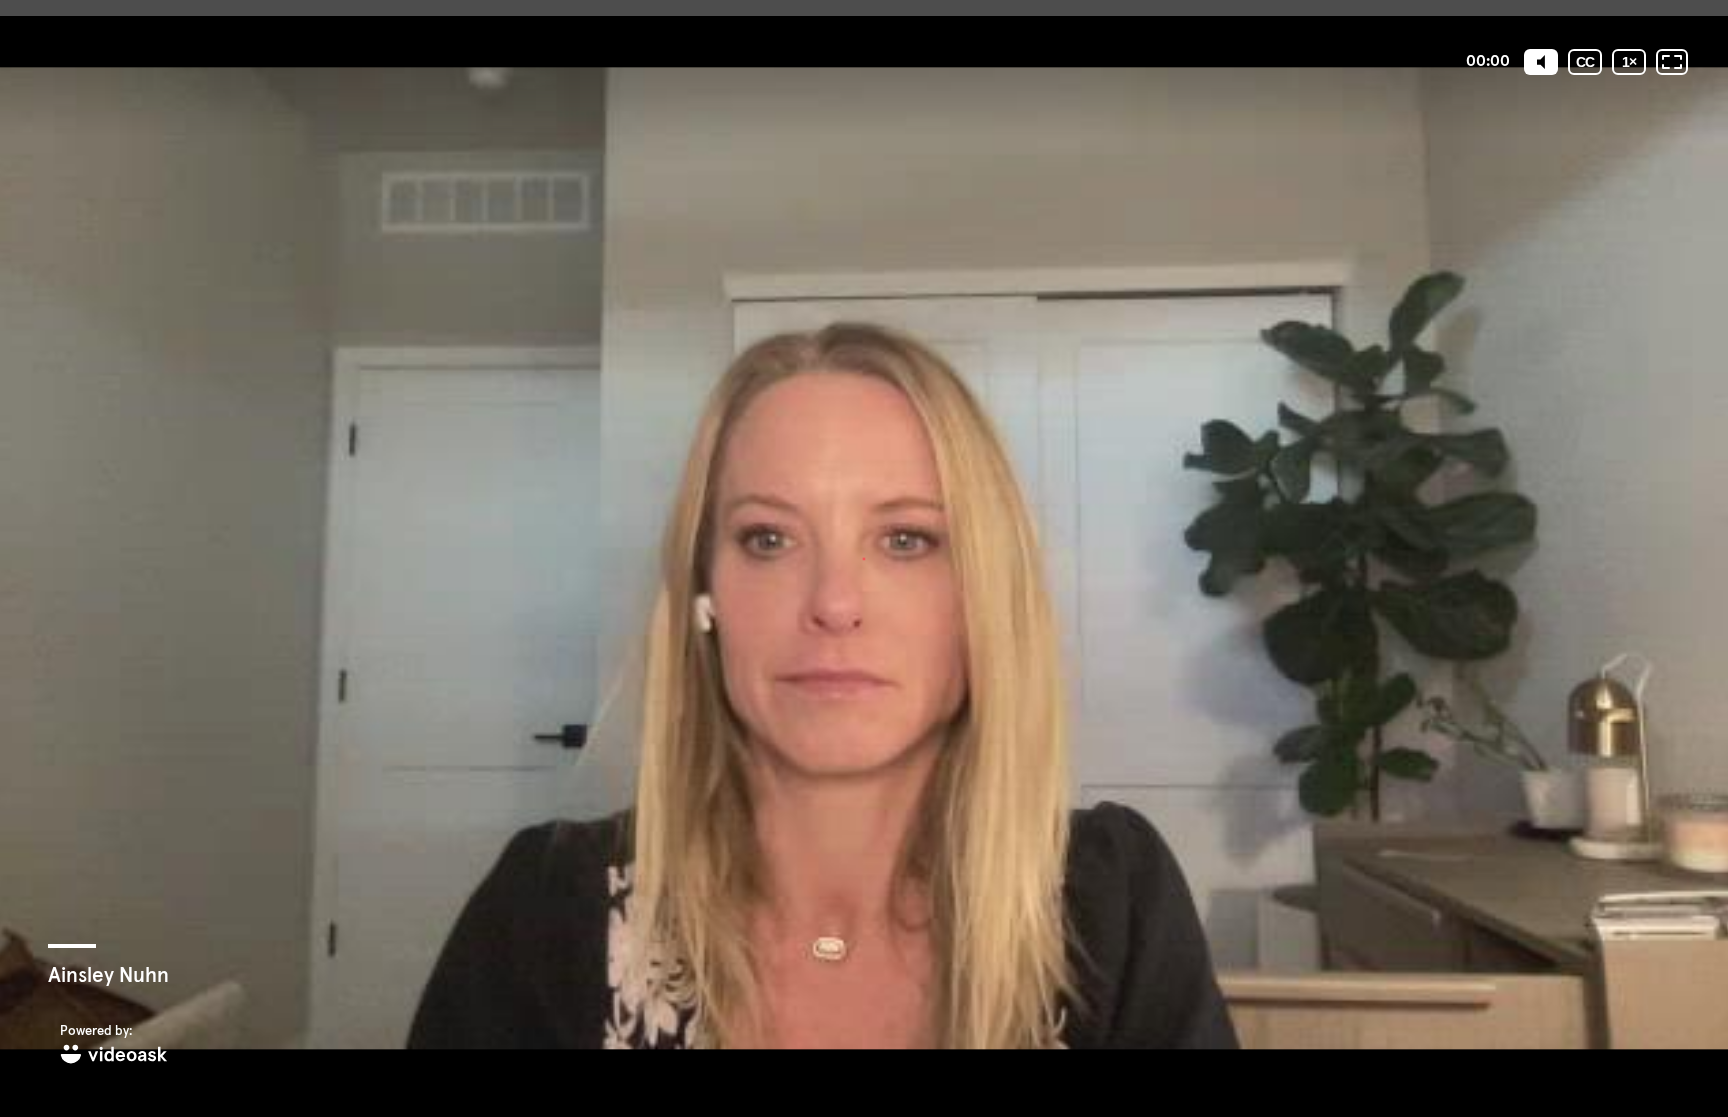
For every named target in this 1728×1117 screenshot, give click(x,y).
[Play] (864, 558)
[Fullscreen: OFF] (1672, 62)
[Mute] (1541, 62)
